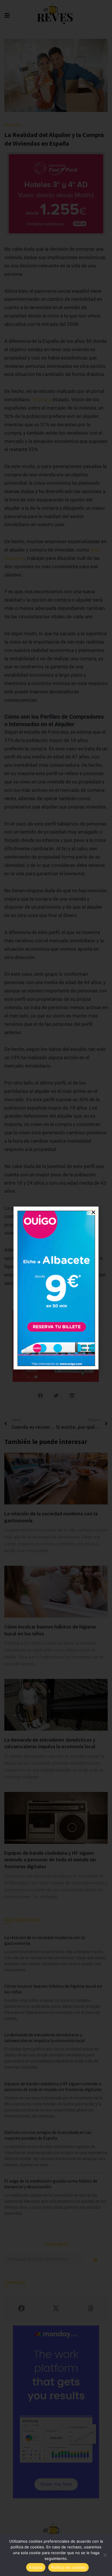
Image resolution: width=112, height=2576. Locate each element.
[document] (56, 1288)
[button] (93, 1212)
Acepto (36, 2567)
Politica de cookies (68, 2567)
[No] (105, 2555)
